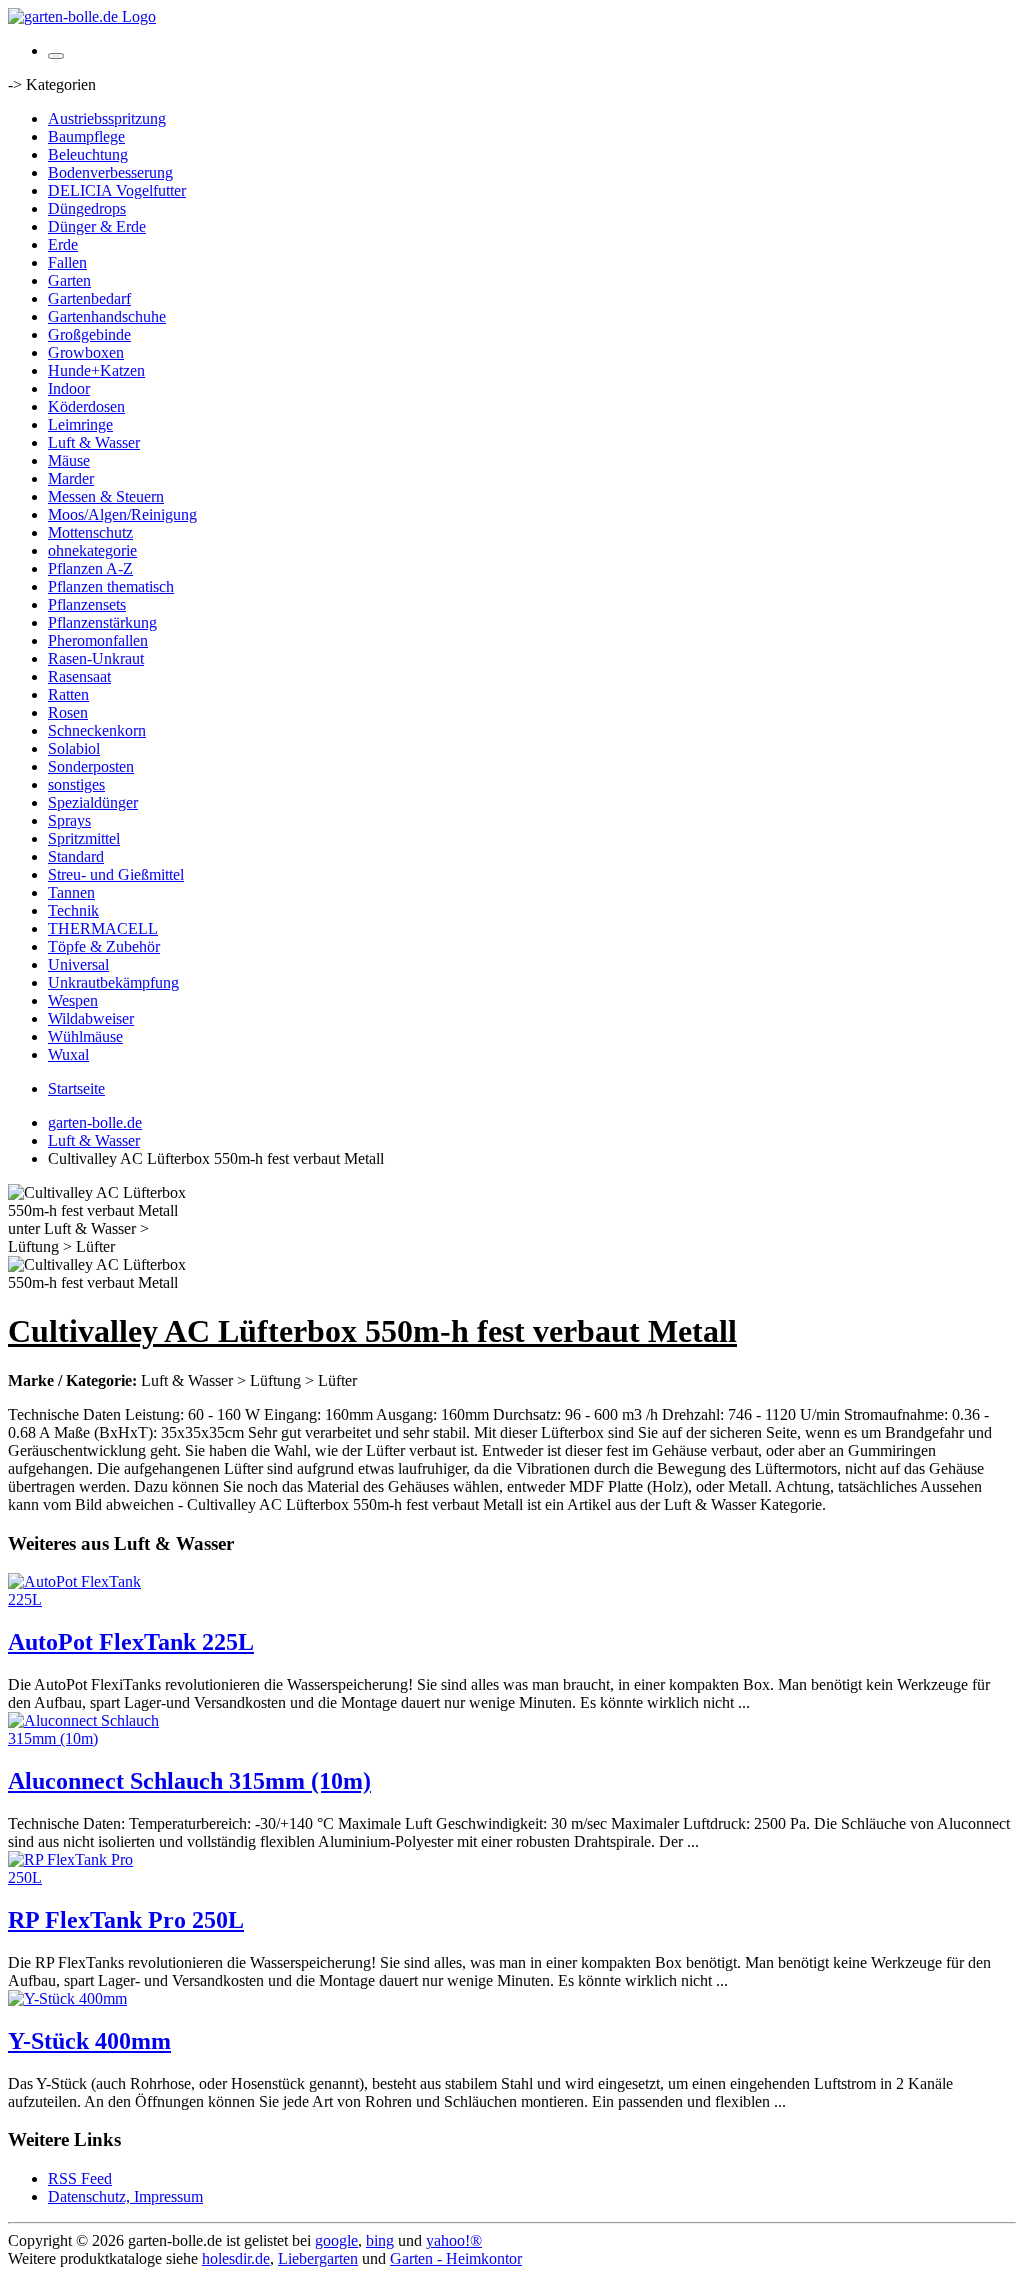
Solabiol (74, 748)
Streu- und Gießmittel (116, 874)
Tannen (71, 892)
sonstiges (76, 784)
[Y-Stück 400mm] (67, 1998)
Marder (71, 478)
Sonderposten (91, 766)
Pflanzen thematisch (111, 586)
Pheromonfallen (98, 640)
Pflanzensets (87, 604)
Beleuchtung (88, 154)
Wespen (73, 1000)
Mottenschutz (90, 532)
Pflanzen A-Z (90, 568)
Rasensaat (79, 676)
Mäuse (69, 460)
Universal (78, 964)
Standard (76, 856)
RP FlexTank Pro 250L (126, 1920)
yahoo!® (454, 2240)
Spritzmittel (84, 838)
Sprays (69, 820)
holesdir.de (236, 2258)
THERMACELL (103, 928)
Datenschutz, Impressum (125, 2196)
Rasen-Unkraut (96, 658)
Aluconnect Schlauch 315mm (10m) (189, 1781)
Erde (63, 244)
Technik (73, 910)
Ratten (68, 694)
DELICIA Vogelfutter (117, 190)
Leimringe (80, 424)
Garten (69, 280)
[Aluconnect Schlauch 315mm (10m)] (88, 1738)
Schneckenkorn (97, 730)
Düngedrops (87, 208)
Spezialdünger (93, 802)
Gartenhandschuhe (107, 316)
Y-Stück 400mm (89, 2041)
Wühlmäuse (85, 1036)
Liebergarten (318, 2258)
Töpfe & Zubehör (104, 946)
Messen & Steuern (106, 496)
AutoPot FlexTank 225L (131, 1642)
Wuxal (68, 1054)
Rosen (68, 712)
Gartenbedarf (89, 298)
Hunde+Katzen (96, 370)
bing (380, 2240)
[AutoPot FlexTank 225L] (88, 1599)
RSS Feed (80, 2178)
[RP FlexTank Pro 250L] (88, 1877)
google (336, 2240)
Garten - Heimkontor (456, 2258)
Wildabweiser (91, 1018)
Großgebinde (89, 334)
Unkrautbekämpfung (113, 982)
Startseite (76, 1088)
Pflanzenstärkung (102, 622)
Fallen (67, 262)
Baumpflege (86, 136)
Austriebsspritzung (107, 118)
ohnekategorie (92, 550)
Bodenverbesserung (110, 172)
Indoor (69, 388)
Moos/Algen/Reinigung (122, 514)
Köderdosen (86, 406)
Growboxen (86, 352)
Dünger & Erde (97, 226)
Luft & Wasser (94, 442)
